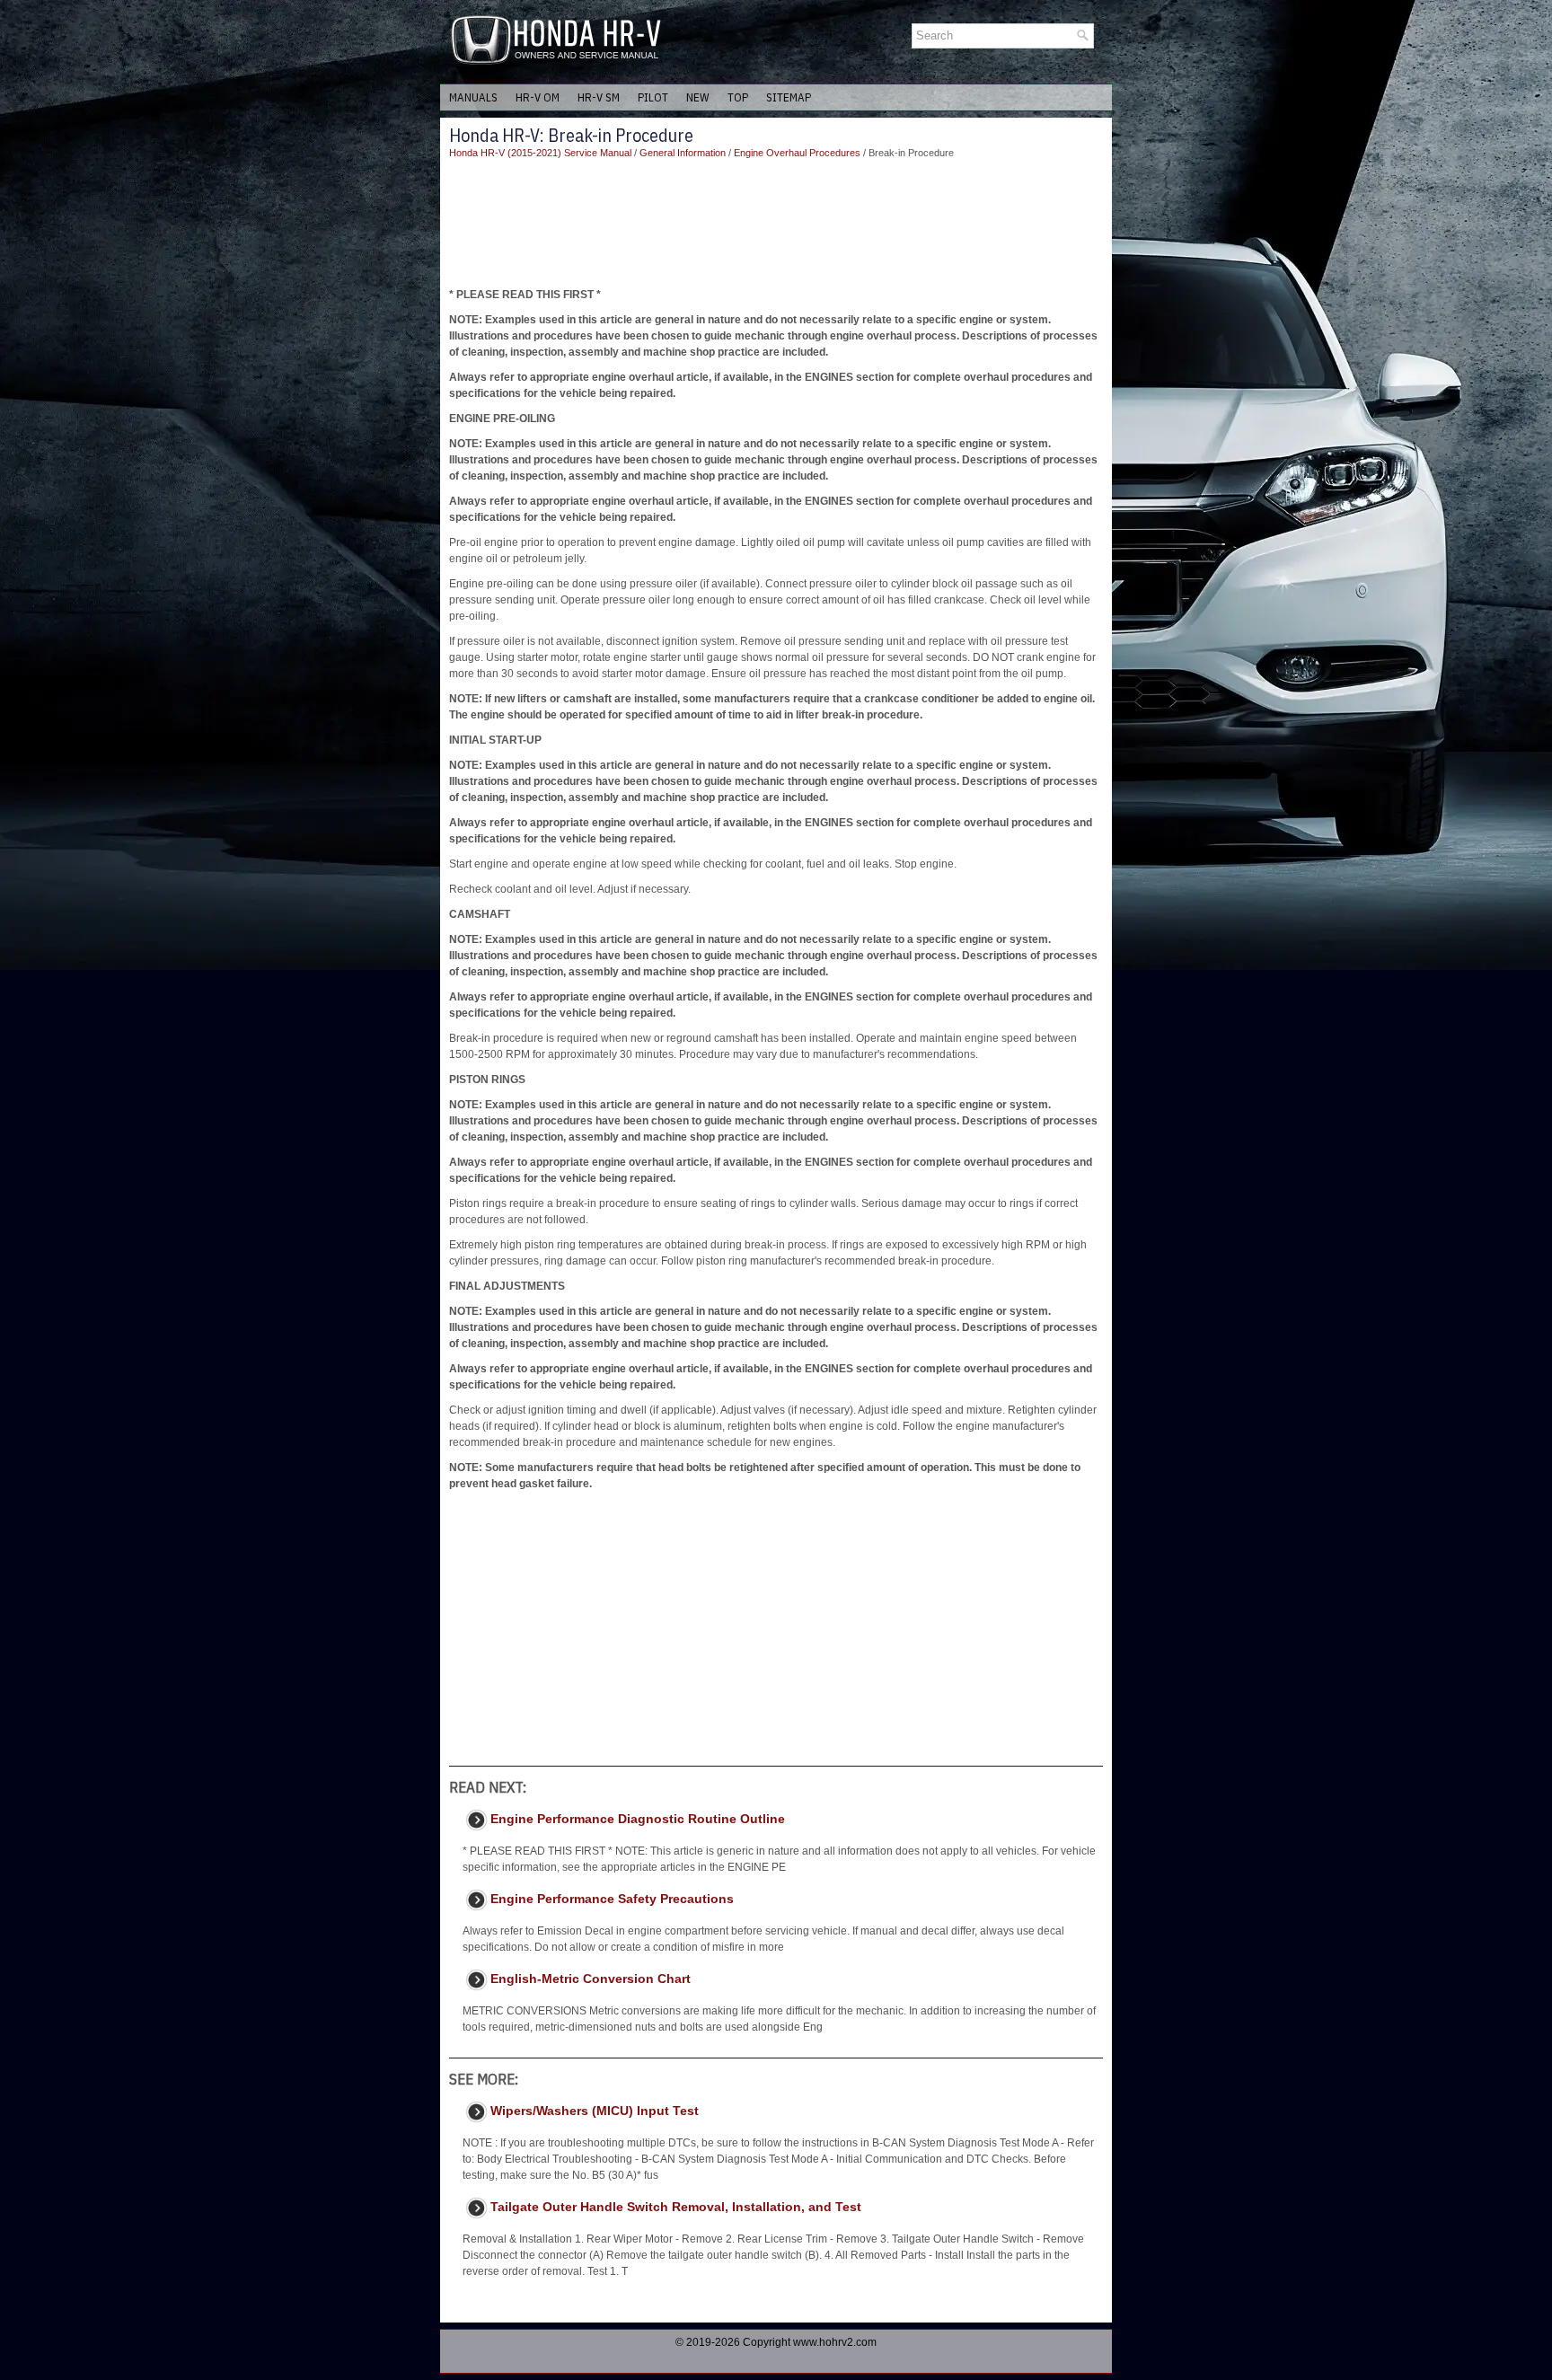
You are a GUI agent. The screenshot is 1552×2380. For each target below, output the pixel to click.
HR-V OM (538, 97)
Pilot (653, 97)
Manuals (473, 97)
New (698, 97)
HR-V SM (599, 97)
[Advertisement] (776, 224)
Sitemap (789, 97)
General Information (683, 153)
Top (738, 97)
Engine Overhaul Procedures (797, 153)
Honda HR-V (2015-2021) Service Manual (540, 153)
